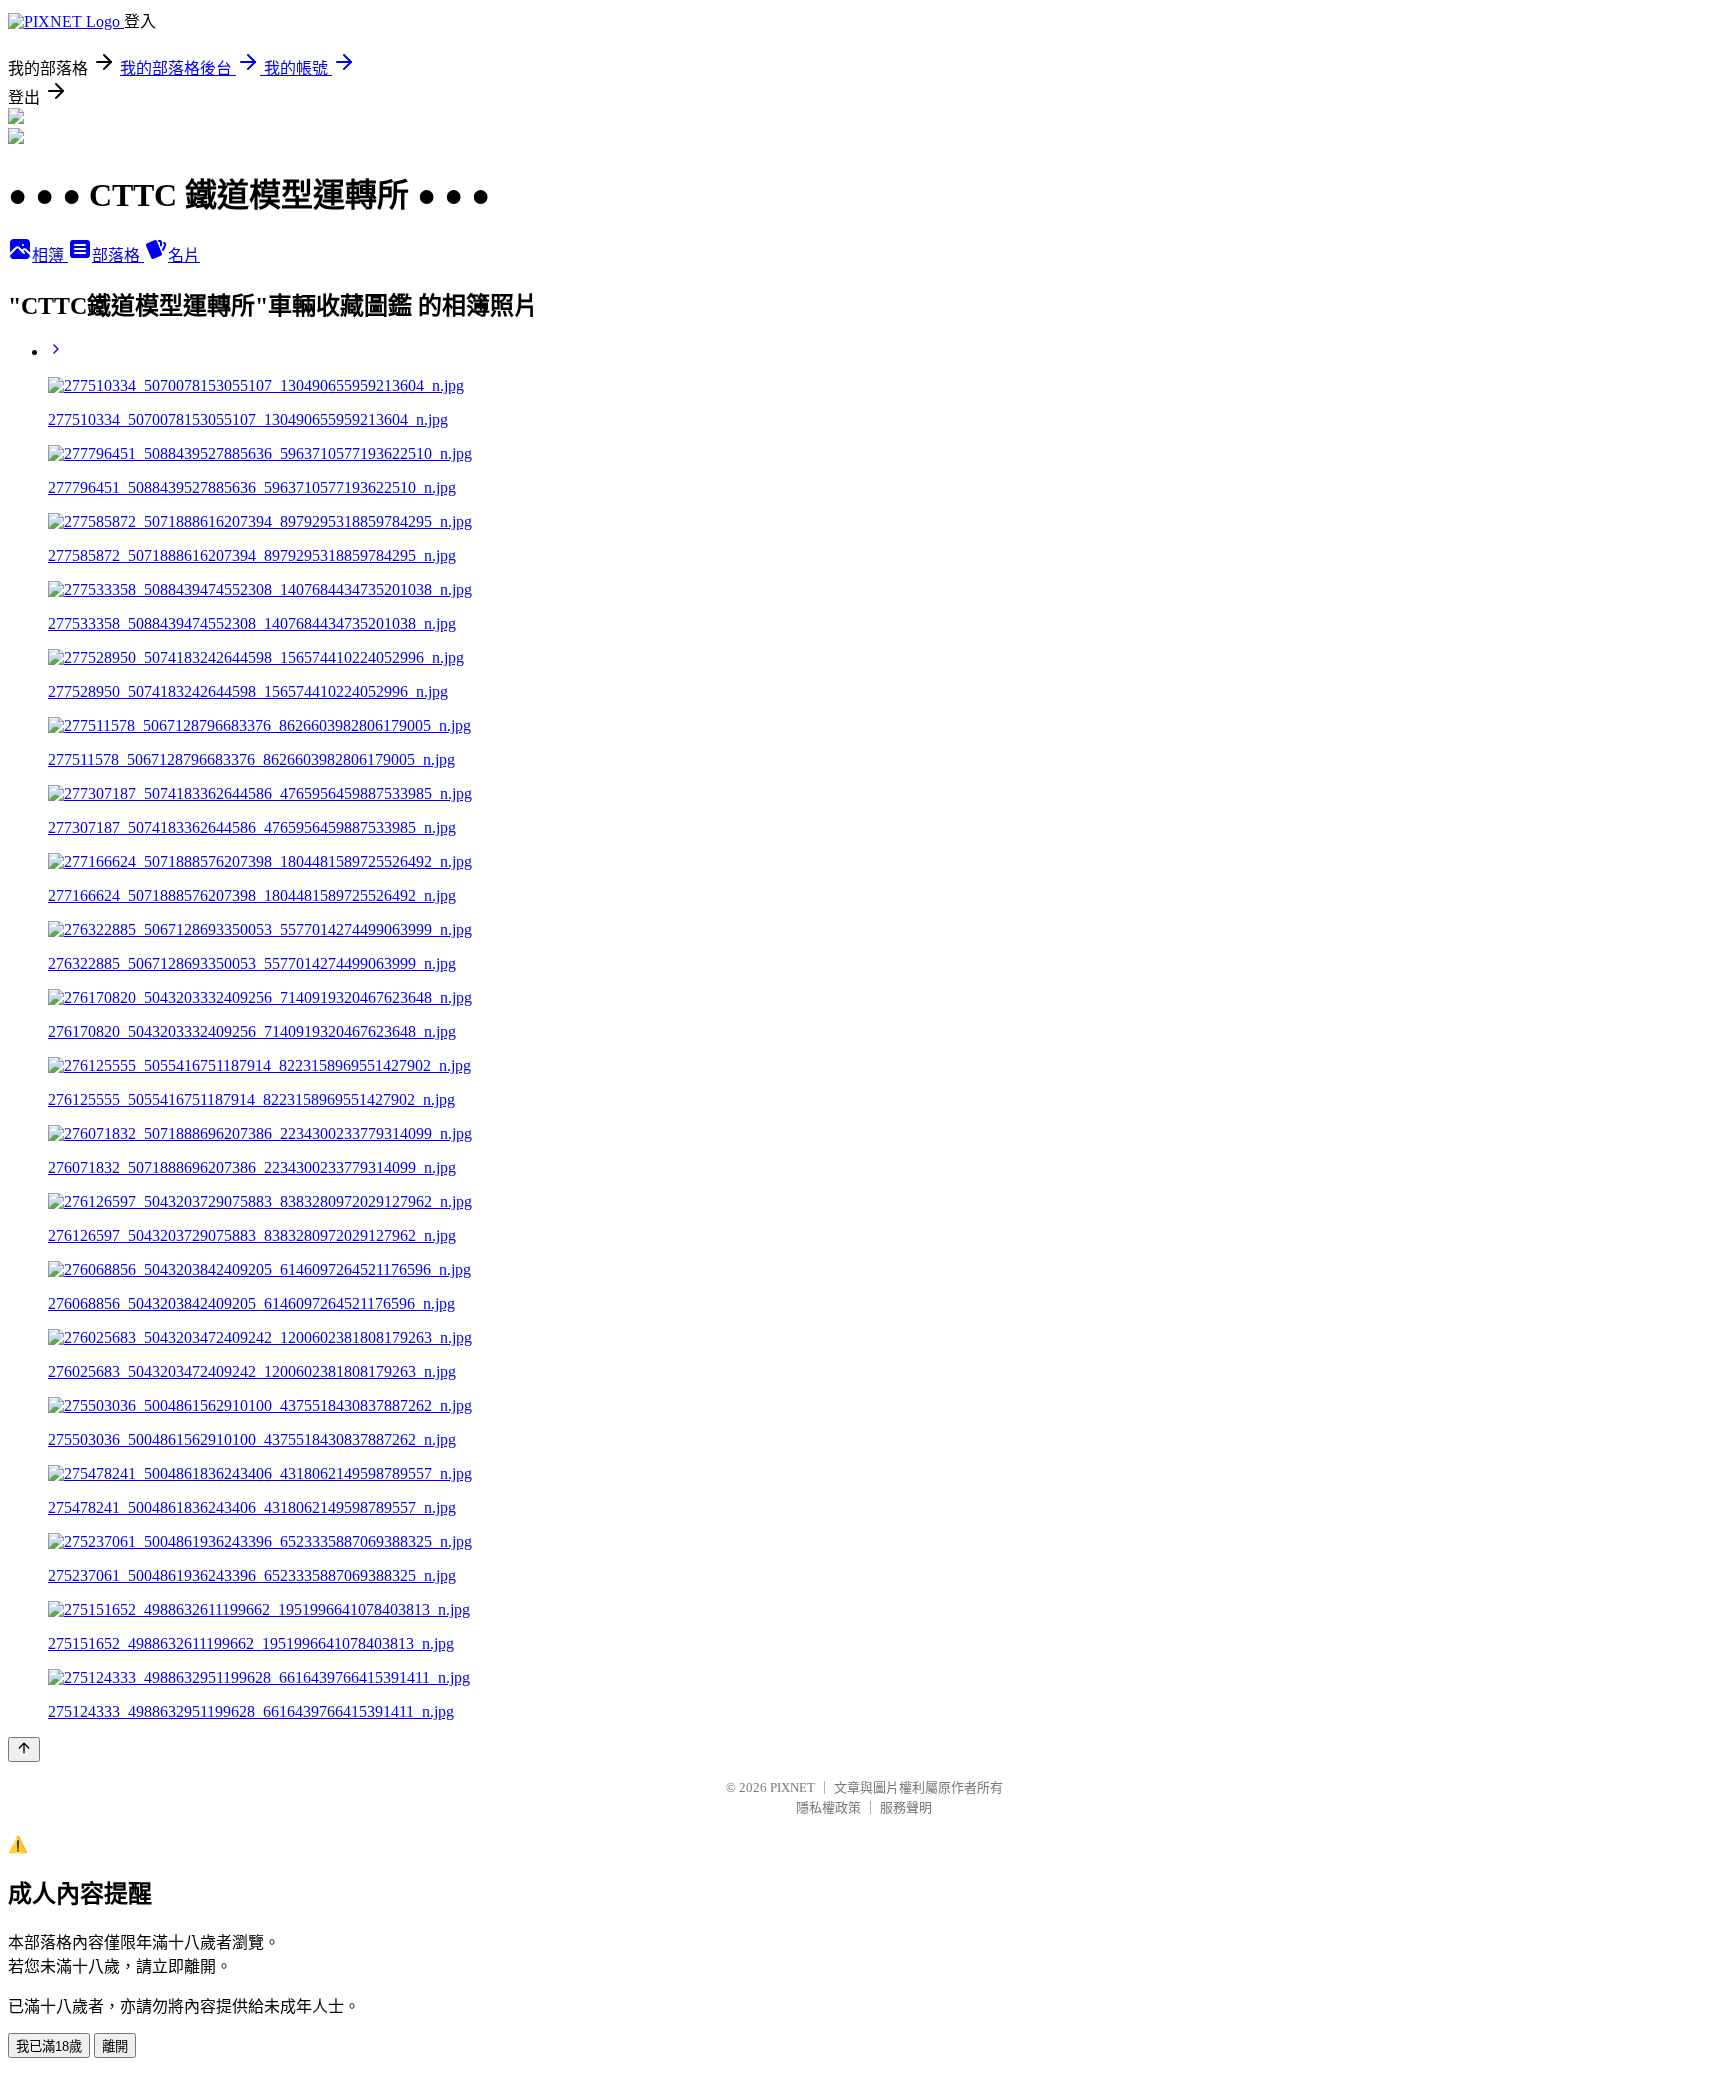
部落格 (118, 255)
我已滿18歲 (49, 2046)
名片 (184, 255)
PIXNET (792, 1787)
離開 (115, 2046)
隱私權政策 (828, 1807)
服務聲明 (906, 1807)
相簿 (50, 255)
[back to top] (24, 1749)
